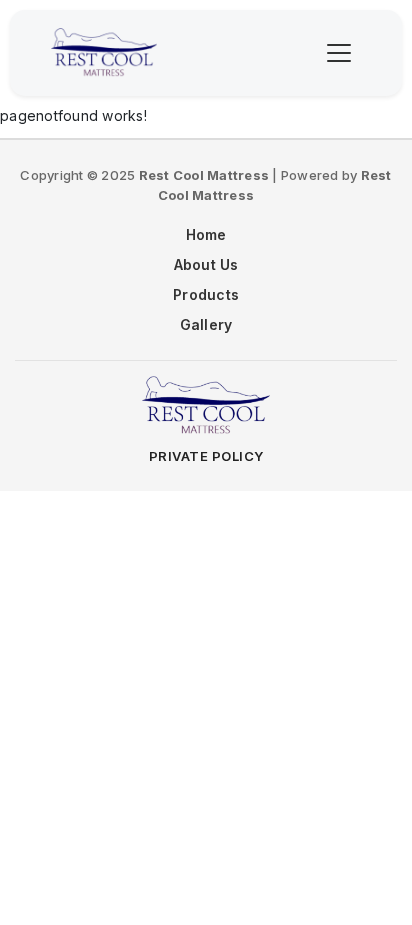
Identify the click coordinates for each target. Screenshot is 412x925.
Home (206, 234)
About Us (206, 264)
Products (206, 294)
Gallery (206, 324)
